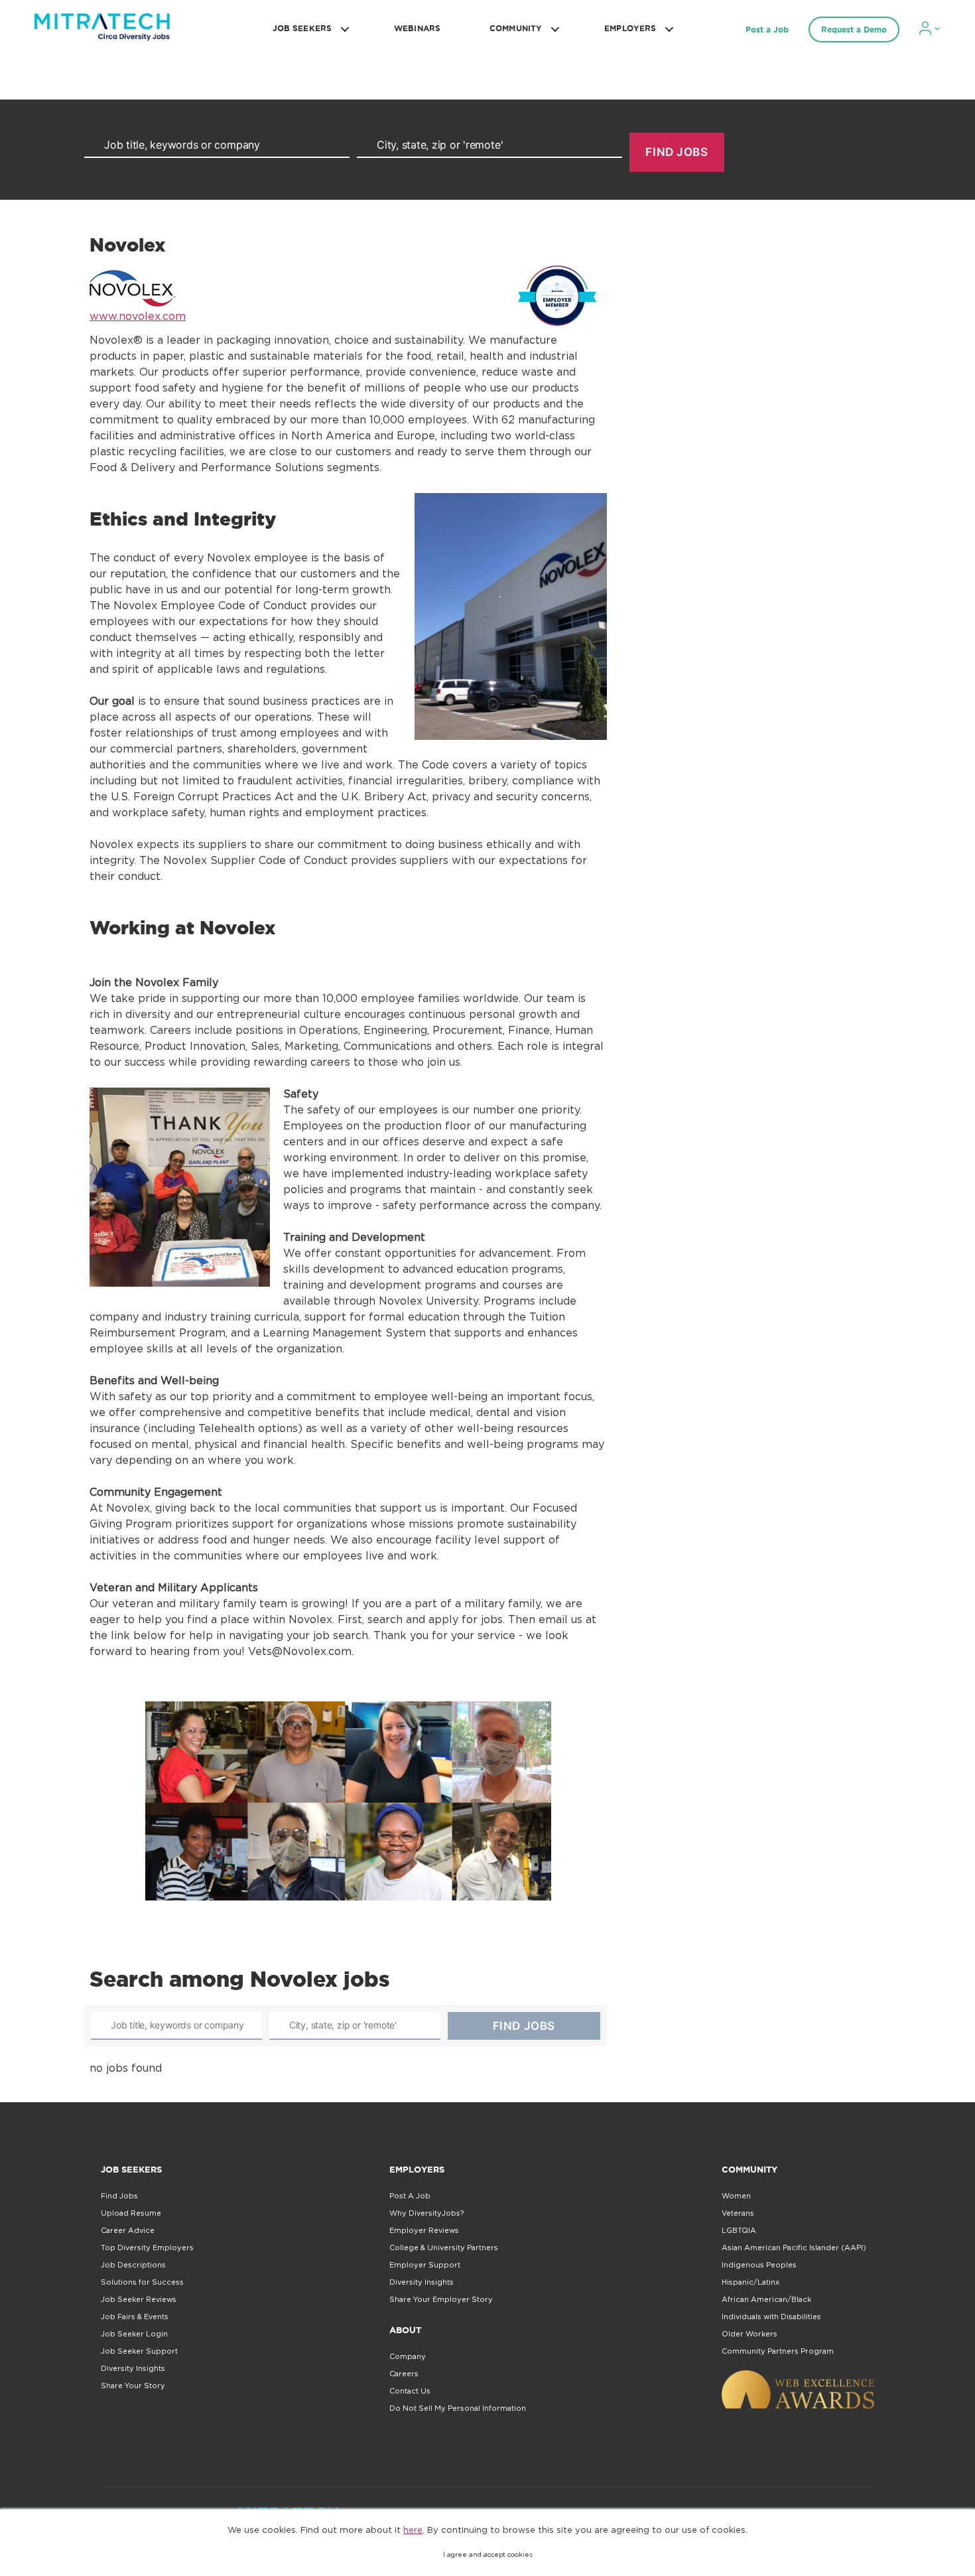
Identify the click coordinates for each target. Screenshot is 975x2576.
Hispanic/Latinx (750, 2282)
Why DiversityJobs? (426, 2213)
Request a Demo (854, 30)
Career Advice (128, 2230)
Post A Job (410, 2196)
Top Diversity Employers (147, 2248)
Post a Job (767, 30)
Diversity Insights (133, 2368)
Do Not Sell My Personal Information (458, 2408)
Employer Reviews (424, 2230)
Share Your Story (133, 2386)
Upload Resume (131, 2213)
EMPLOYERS (630, 28)
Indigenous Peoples (759, 2265)
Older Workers (749, 2334)
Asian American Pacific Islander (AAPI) (794, 2248)
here (413, 2530)
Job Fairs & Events (135, 2317)
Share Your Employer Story (441, 2299)
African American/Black (766, 2299)
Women (736, 2196)
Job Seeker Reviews (139, 2299)
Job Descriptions (133, 2265)
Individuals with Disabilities (771, 2317)
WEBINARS (417, 28)
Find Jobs (119, 2196)
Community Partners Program (778, 2351)
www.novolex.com (138, 316)
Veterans (738, 2213)
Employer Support (425, 2265)
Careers (404, 2374)
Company (408, 2356)
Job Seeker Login (134, 2334)
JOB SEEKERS (302, 28)
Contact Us (410, 2391)
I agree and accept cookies (488, 2554)
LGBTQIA (739, 2230)
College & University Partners (444, 2248)
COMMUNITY (516, 28)
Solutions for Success (142, 2282)
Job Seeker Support (139, 2351)
